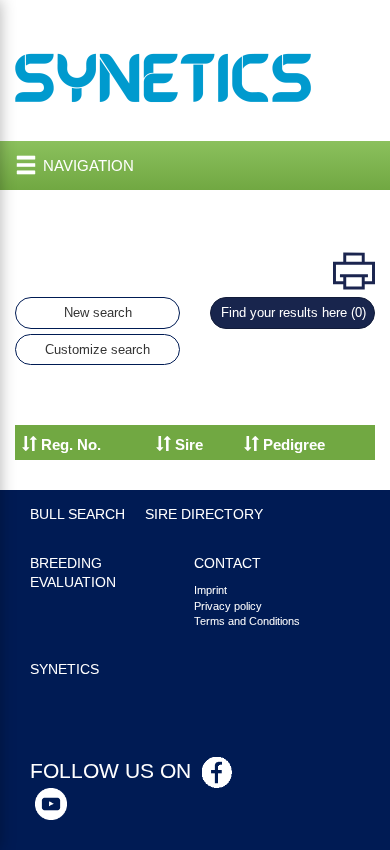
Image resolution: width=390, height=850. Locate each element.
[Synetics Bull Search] (163, 76)
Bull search (77, 514)
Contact (227, 563)
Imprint (210, 590)
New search (98, 312)
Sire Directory (204, 514)
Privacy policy (228, 606)
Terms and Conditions (247, 621)
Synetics (64, 669)
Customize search (97, 349)
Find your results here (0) (293, 312)
